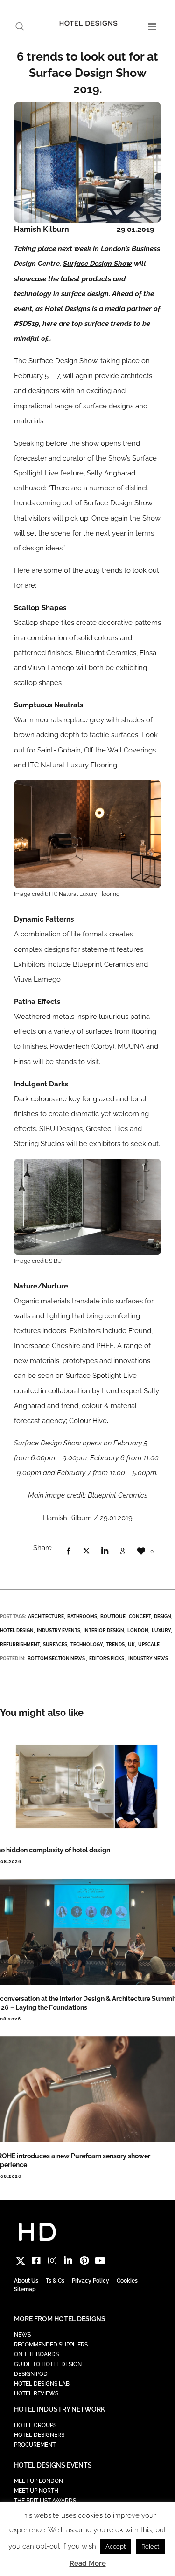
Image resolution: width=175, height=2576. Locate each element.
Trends (115, 1644)
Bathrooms (82, 1617)
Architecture (46, 1617)
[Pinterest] (84, 2261)
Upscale (149, 1644)
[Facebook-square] (36, 2261)
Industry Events (59, 1630)
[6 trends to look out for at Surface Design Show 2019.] (68, 1552)
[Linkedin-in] (68, 2261)
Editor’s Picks (107, 1658)
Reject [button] (150, 2546)
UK (131, 1644)
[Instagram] (52, 2261)
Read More (88, 2563)
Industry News (148, 1658)
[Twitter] (21, 2261)
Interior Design (104, 1630)
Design (163, 1617)
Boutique (113, 1617)
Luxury (161, 1630)
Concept (140, 1617)
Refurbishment (20, 1644)
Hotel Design (17, 1630)
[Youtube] (100, 2261)
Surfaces (55, 1644)
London (138, 1630)
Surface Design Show (98, 264)
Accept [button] (115, 2546)
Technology (87, 1644)
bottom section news (56, 1658)
